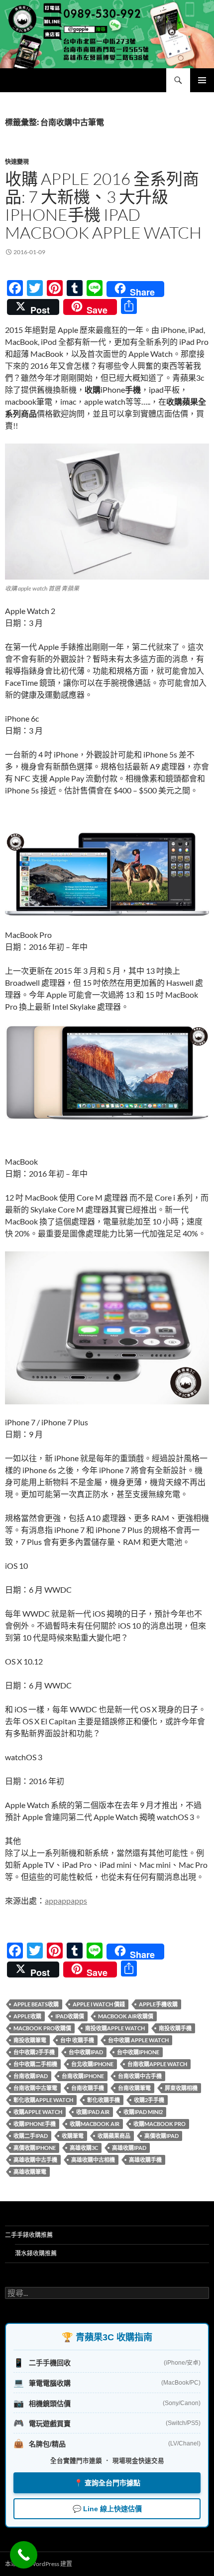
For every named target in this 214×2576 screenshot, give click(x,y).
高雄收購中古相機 (93, 2160)
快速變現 (17, 162)
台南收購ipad (31, 2076)
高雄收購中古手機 (35, 2160)
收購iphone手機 (35, 2124)
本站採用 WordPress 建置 (39, 2564)
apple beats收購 (36, 2004)
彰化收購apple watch (43, 2100)
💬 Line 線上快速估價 (107, 2509)
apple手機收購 (158, 2004)
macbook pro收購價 (42, 2028)
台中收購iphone (138, 2052)
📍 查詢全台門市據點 (107, 2483)
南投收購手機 (175, 2028)
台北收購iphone (92, 2064)
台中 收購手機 (77, 2040)
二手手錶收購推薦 (29, 2235)
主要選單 (202, 80)
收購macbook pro (160, 2124)
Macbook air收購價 (126, 2016)
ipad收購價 (70, 2016)
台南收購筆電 (134, 2088)
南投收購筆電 (30, 2040)
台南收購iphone (83, 2076)
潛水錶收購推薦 (36, 2253)
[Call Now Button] (24, 2555)
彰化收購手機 (104, 2100)
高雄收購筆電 (30, 2172)
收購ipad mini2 (143, 2112)
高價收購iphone (35, 2148)
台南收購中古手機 (140, 2076)
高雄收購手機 (145, 2160)
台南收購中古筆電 (35, 2088)
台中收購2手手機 (34, 2052)
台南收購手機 (88, 2088)
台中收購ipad (86, 2052)
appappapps (66, 1900)
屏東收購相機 (181, 2088)
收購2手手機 (149, 2100)
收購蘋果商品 (114, 2136)
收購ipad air (93, 2112)
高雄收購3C (84, 2148)
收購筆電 (73, 2136)
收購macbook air (95, 2124)
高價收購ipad (161, 2136)
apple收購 (27, 2016)
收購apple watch (38, 2112)
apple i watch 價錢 (99, 2004)
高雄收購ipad (129, 2148)
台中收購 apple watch (138, 2040)
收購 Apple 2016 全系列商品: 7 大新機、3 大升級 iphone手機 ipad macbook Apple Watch (103, 206)
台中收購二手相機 (35, 2064)
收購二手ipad (31, 2136)
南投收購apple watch (115, 2028)
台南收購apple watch (157, 2064)
